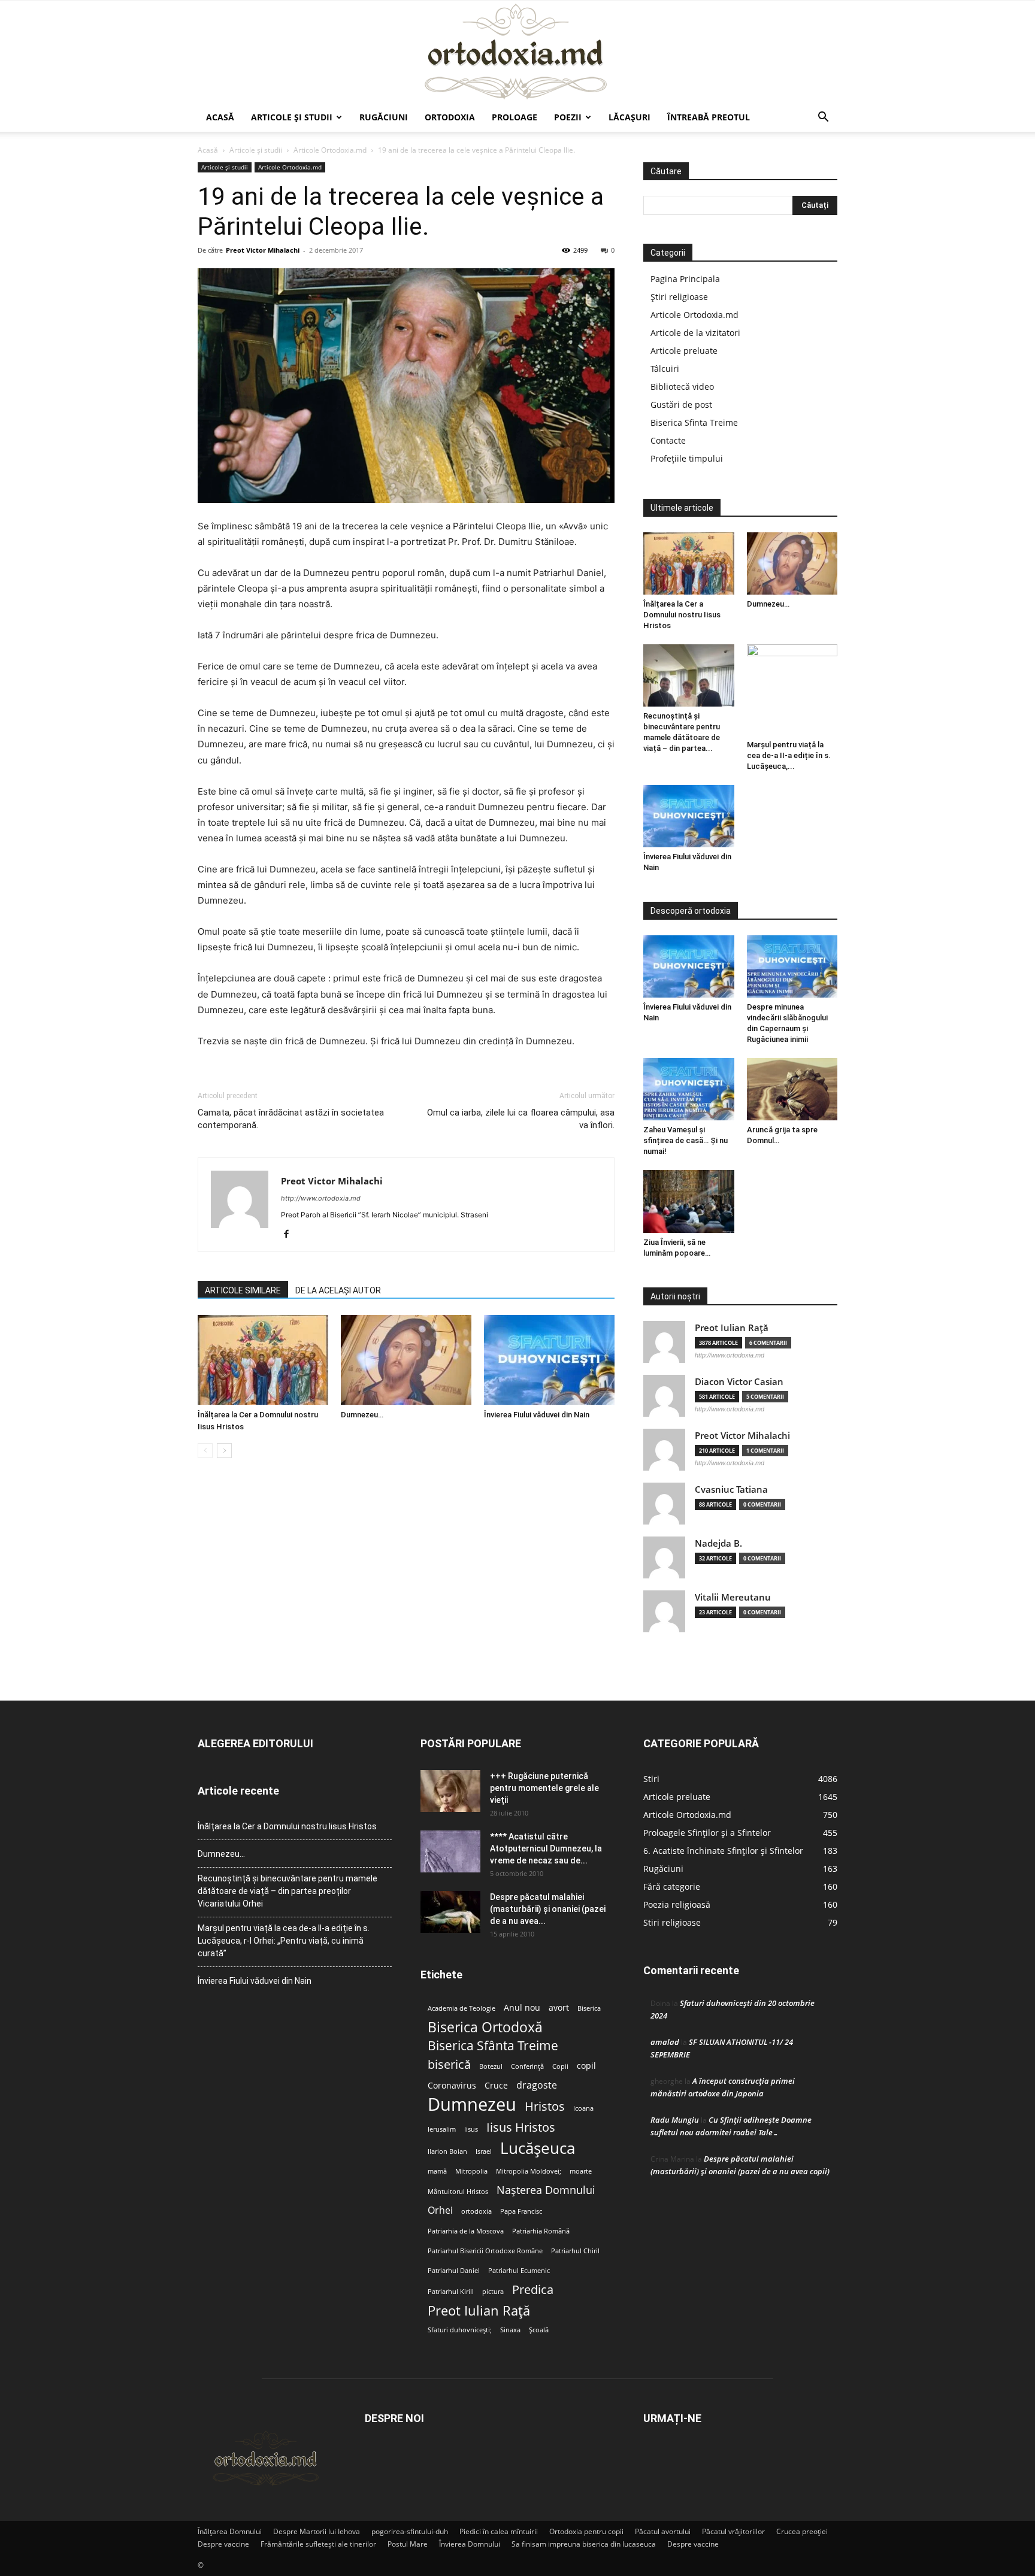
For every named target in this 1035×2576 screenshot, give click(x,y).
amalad (665, 2042)
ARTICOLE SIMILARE (243, 1290)
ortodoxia (476, 2211)
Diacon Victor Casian (739, 1382)
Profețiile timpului (687, 458)
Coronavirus (452, 2086)
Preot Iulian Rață (479, 2310)
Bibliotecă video (682, 387)
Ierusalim (442, 2129)
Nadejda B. (718, 1543)
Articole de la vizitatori (695, 333)
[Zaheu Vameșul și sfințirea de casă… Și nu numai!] (689, 1089)
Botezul (491, 2066)
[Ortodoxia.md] (517, 52)
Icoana (583, 2108)
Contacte (668, 440)
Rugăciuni (384, 117)
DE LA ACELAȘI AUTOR (338, 1290)
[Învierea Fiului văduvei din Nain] (549, 1360)
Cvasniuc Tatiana (731, 1489)
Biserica (589, 2008)
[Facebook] (291, 1235)
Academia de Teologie (461, 2008)
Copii (560, 2066)
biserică (449, 2064)
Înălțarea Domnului (230, 2531)
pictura (493, 2292)
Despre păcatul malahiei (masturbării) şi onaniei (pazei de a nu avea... (548, 1909)
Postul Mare (408, 2544)
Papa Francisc (521, 2211)
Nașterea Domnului (546, 2190)
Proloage (515, 117)
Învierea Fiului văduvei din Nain (537, 1415)
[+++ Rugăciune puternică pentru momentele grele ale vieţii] (450, 1791)
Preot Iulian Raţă (732, 1328)
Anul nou (522, 2008)
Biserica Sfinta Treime (694, 422)
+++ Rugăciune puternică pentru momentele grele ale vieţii (544, 1788)
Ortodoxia (450, 117)
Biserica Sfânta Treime (493, 2046)
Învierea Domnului (470, 2544)
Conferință (527, 2066)
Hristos (545, 2106)
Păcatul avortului (663, 2531)
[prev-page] (205, 1451)
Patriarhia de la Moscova (466, 2231)
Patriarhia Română (541, 2231)
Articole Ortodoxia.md (330, 150)
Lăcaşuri (630, 117)
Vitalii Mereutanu (733, 1597)
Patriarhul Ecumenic (519, 2271)
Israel (484, 2151)
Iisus (471, 2129)
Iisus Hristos (521, 2127)
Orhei (440, 2210)
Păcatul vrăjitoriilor (733, 2531)
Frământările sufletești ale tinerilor (318, 2544)
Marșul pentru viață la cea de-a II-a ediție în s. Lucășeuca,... (789, 755)
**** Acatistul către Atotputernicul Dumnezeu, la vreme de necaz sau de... (546, 1848)
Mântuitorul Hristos (458, 2192)
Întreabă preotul (709, 117)
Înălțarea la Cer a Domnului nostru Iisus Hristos (682, 615)
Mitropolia (471, 2171)
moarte (581, 2171)
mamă (437, 2171)
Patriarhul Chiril (575, 2251)
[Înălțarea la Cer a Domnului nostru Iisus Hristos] (263, 1360)
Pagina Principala (685, 279)
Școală (539, 2330)
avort (559, 2008)
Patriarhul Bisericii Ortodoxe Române (485, 2251)
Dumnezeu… (362, 1415)
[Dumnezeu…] (406, 1360)
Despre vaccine (223, 2544)
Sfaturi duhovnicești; (460, 2330)
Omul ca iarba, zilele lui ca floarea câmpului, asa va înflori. (521, 1119)
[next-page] (224, 1451)
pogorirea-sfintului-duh (410, 2531)
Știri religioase (679, 297)
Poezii (568, 117)
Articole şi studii (292, 117)
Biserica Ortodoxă (485, 2027)
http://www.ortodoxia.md (321, 1198)
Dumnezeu (472, 2104)
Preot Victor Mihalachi (263, 250)
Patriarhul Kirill (451, 2292)
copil (586, 2066)
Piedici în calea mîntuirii (499, 2531)
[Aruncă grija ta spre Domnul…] (792, 1089)
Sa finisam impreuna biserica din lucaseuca (584, 2544)
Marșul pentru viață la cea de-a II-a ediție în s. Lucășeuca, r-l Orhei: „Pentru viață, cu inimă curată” (284, 1941)
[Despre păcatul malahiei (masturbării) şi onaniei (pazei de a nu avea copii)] (450, 1912)
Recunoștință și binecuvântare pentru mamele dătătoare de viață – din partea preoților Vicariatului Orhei (287, 1891)
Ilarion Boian (447, 2151)
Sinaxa (510, 2330)
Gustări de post (681, 404)
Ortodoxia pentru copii (586, 2531)
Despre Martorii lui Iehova (317, 2531)
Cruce (496, 2086)
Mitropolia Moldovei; (529, 2171)
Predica (533, 2289)
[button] (823, 118)
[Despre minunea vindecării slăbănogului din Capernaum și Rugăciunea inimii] (792, 966)
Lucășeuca (538, 2148)
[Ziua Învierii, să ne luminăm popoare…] (689, 1201)
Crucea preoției (802, 2531)
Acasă (220, 117)
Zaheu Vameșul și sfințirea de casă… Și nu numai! (686, 1140)
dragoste (537, 2085)
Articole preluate (684, 351)
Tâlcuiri (665, 369)
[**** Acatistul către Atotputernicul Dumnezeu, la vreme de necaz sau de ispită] (450, 1851)
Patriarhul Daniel (454, 2271)
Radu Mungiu (675, 2120)
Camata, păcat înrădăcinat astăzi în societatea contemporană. (291, 1119)
